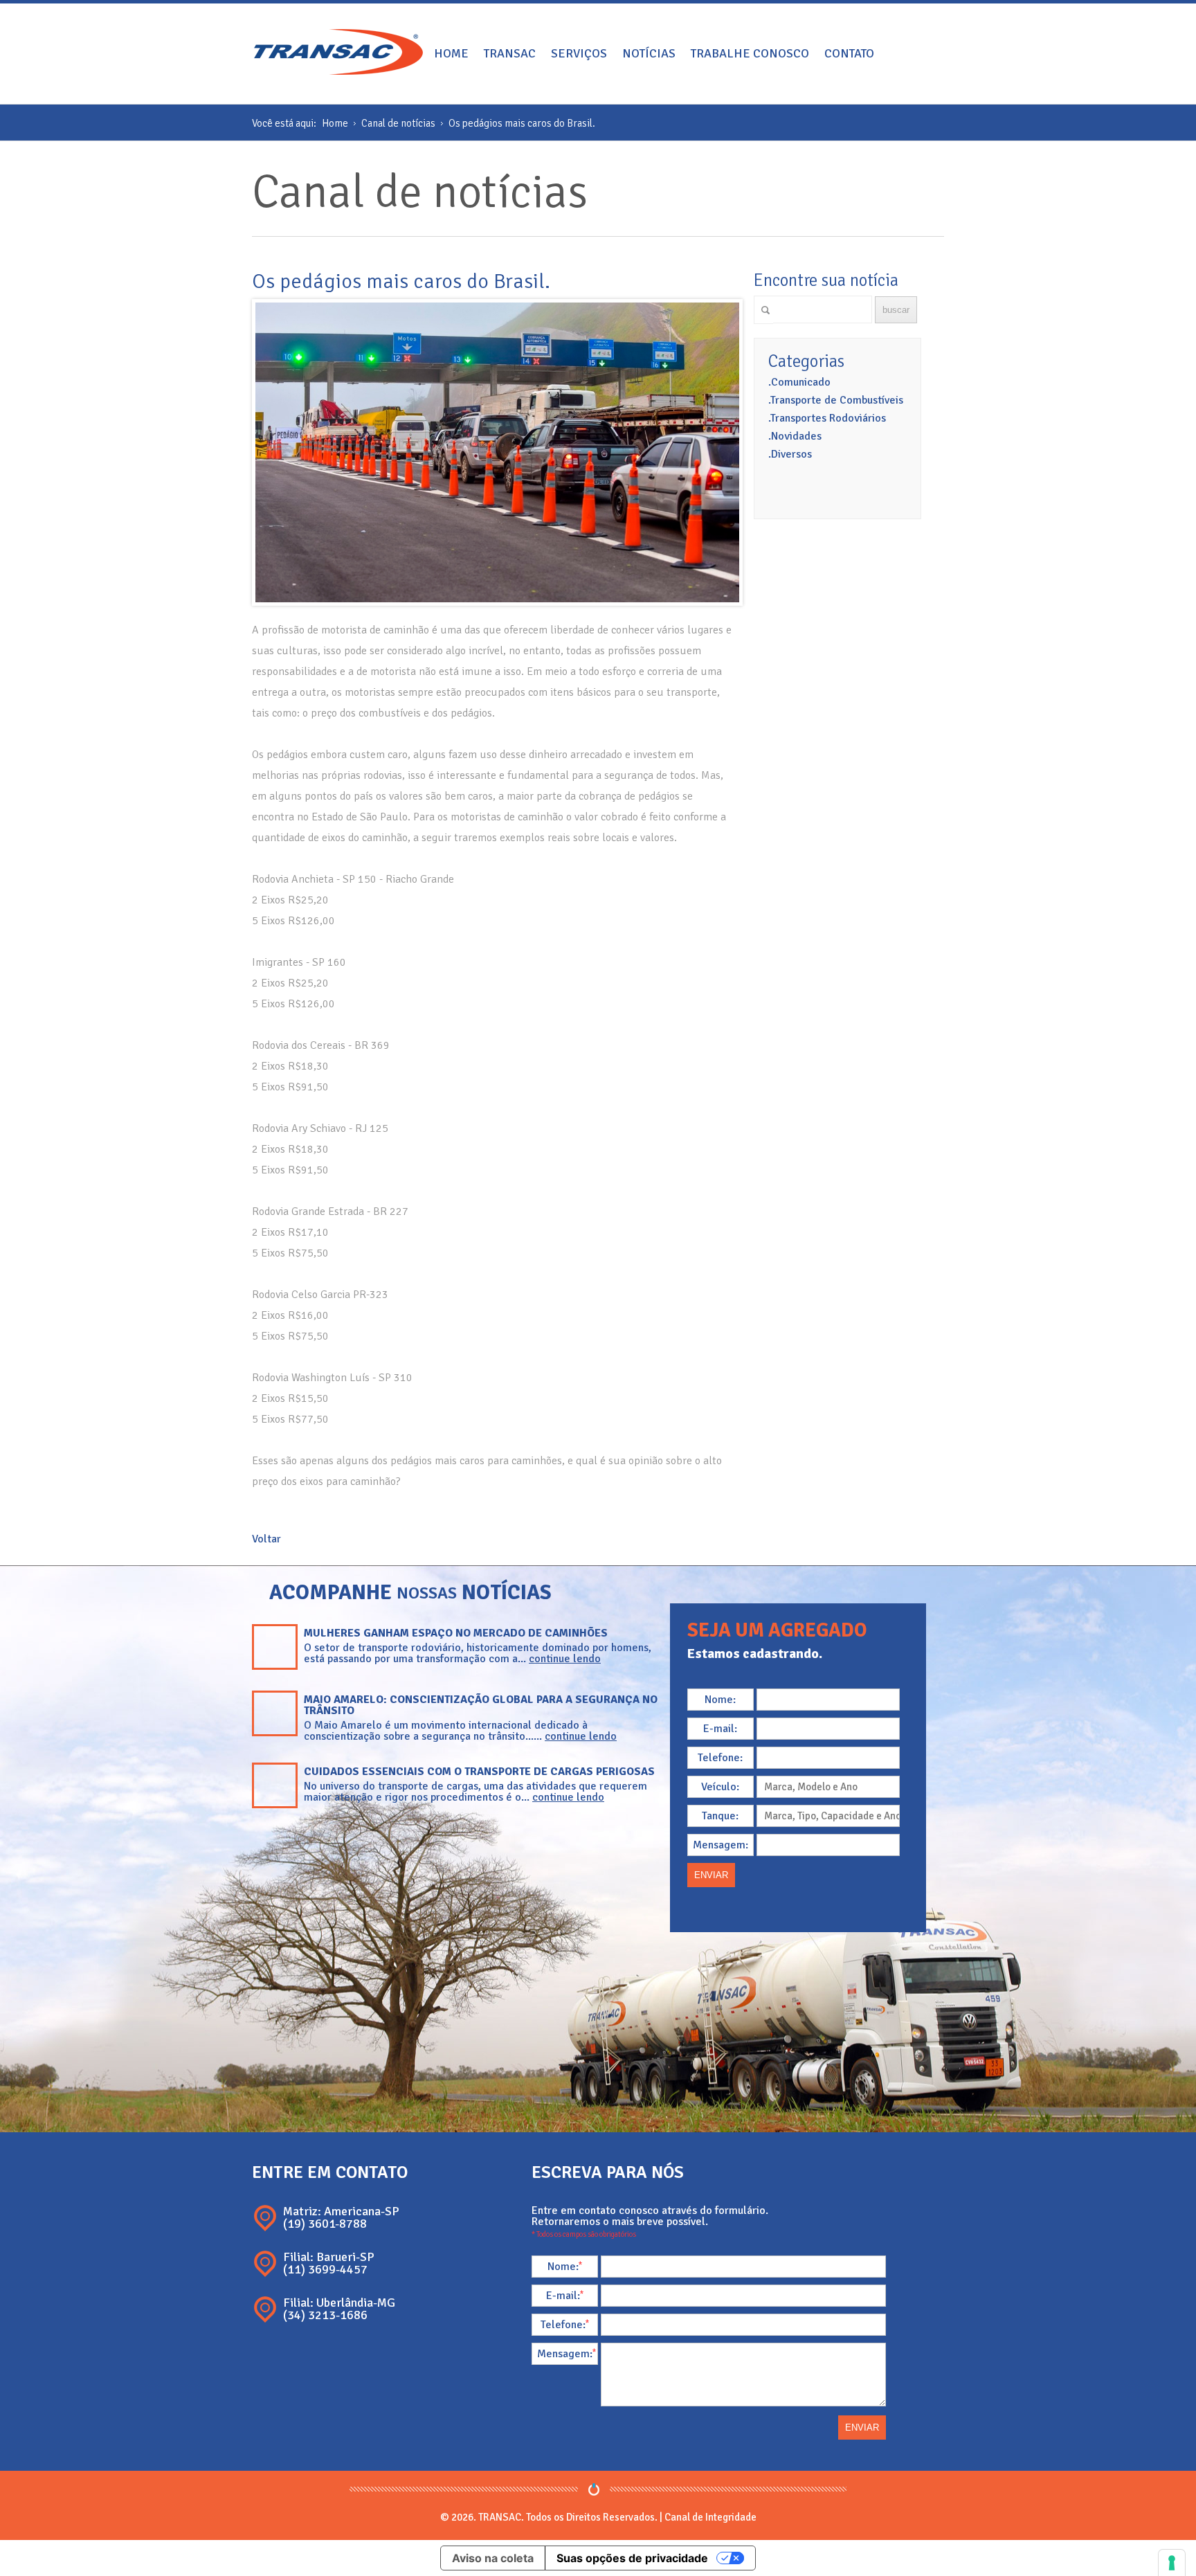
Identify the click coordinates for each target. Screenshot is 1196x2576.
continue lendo (565, 1659)
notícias (649, 53)
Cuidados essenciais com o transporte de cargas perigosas (479, 1772)
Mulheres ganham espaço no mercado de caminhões (456, 1633)
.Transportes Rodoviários (827, 418)
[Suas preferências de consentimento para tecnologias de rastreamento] (1172, 2563)
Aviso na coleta (493, 2558)
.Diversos (790, 454)
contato (849, 53)
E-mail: (720, 1729)
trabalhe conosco (750, 53)
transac (510, 53)
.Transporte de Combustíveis (836, 400)
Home (335, 123)
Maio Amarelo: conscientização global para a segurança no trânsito (481, 1705)
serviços (579, 53)
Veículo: (720, 1787)
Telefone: (720, 1758)
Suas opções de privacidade (632, 2558)
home (451, 53)
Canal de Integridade (710, 2517)
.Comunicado (799, 382)
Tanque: (720, 1816)
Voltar (266, 1539)
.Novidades (795, 436)
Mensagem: (721, 1845)
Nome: (720, 1700)
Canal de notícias (398, 123)
